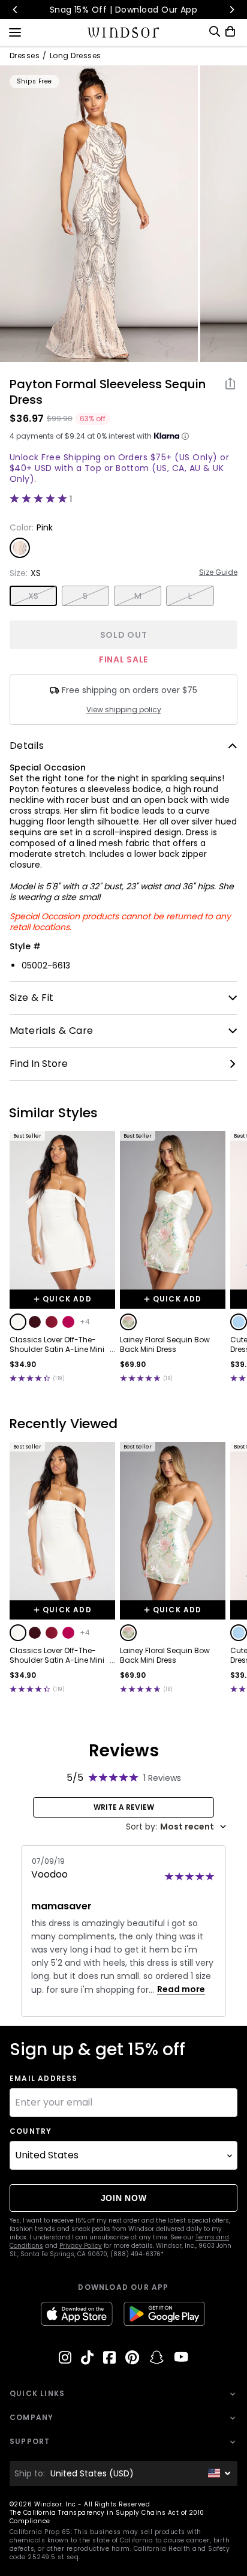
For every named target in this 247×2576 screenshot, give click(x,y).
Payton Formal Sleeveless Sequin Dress (108, 392)
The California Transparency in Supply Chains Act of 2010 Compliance (107, 2517)
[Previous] (16, 10)
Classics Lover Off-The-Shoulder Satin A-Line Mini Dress (57, 1345)
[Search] (215, 32)
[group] (99, 214)
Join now (124, 2198)
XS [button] (34, 596)
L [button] (190, 596)
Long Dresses (76, 56)
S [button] (85, 596)
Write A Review (124, 1807)
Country (31, 2131)
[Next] (231, 10)
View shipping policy (124, 710)
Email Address (44, 2079)
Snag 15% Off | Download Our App (124, 10)
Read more (181, 1989)
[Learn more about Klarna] (185, 436)
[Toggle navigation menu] (15, 31)
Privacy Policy (81, 2246)
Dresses (25, 56)
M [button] (138, 596)
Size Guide (218, 572)
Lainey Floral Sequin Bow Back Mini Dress (165, 1345)
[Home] (124, 32)
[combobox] (176, 1827)
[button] (18, 1322)
